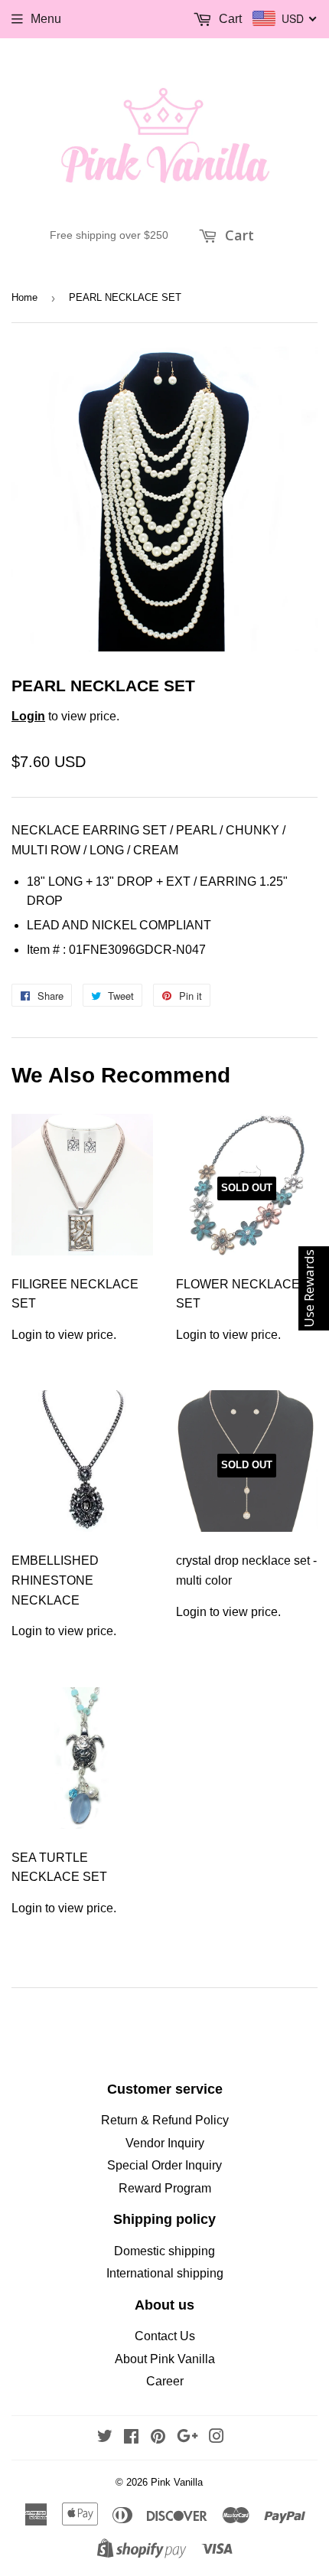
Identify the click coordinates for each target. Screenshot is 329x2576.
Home (24, 297)
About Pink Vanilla (165, 2359)
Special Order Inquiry (164, 2165)
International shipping (165, 2273)
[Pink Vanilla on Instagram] (217, 2438)
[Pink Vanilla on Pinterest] (158, 2438)
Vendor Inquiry (165, 2143)
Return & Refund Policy (165, 2120)
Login (28, 716)
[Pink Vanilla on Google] (187, 2438)
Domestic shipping (164, 2251)
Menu (46, 19)
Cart (238, 235)
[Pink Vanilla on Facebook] (131, 2438)
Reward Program (165, 2188)
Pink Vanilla (177, 2482)
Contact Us (165, 2336)
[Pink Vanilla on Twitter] (105, 2438)
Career (165, 2381)
